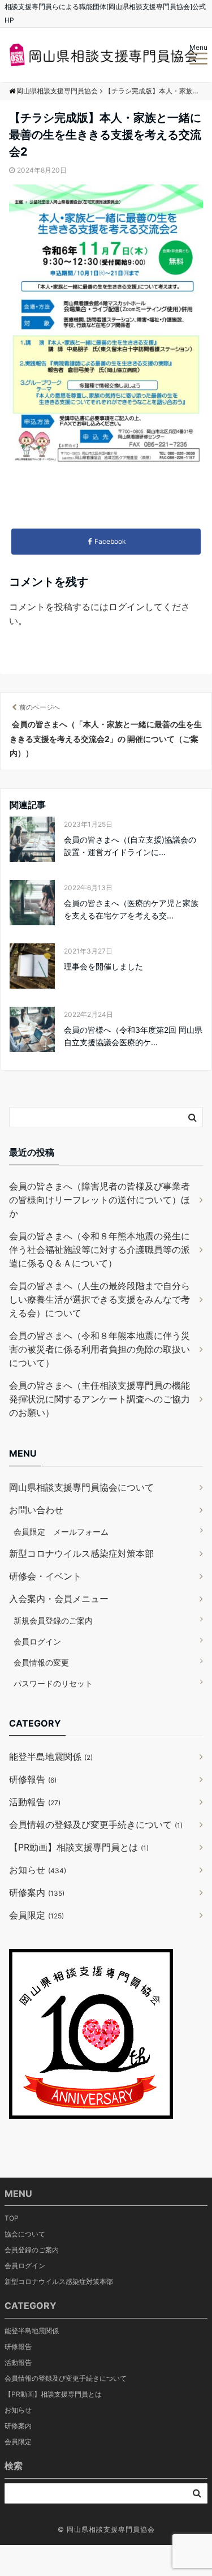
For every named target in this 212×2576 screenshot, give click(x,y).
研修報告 (33, 1779)
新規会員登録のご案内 (53, 1620)
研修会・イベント (45, 1576)
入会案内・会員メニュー (59, 1599)
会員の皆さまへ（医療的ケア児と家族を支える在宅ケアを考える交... (131, 909)
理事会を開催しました (103, 966)
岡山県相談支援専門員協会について (81, 1487)
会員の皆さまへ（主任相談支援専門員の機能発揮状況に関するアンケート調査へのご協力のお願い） (99, 1399)
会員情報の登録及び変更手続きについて (96, 1824)
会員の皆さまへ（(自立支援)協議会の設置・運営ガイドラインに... (130, 846)
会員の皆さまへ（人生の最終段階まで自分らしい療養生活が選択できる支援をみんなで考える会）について (99, 1299)
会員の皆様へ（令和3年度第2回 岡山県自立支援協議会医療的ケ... (133, 1036)
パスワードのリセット (53, 1683)
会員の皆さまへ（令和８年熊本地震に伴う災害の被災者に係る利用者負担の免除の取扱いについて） (99, 1349)
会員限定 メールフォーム (61, 1532)
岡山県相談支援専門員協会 (111, 2529)
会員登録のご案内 (32, 2250)
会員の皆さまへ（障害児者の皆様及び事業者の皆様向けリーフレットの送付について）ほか (99, 1200)
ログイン (127, 607)
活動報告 (35, 1802)
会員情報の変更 (41, 1662)
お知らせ (38, 1870)
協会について (25, 2234)
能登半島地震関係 (51, 1757)
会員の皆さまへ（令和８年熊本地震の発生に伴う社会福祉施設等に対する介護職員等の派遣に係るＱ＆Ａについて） (99, 1250)
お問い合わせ (36, 1510)
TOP (12, 2218)
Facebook (110, 541)
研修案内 (37, 1892)
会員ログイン (37, 1641)
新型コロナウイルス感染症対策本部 (81, 1553)
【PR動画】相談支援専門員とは (79, 1847)
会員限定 (36, 1915)
